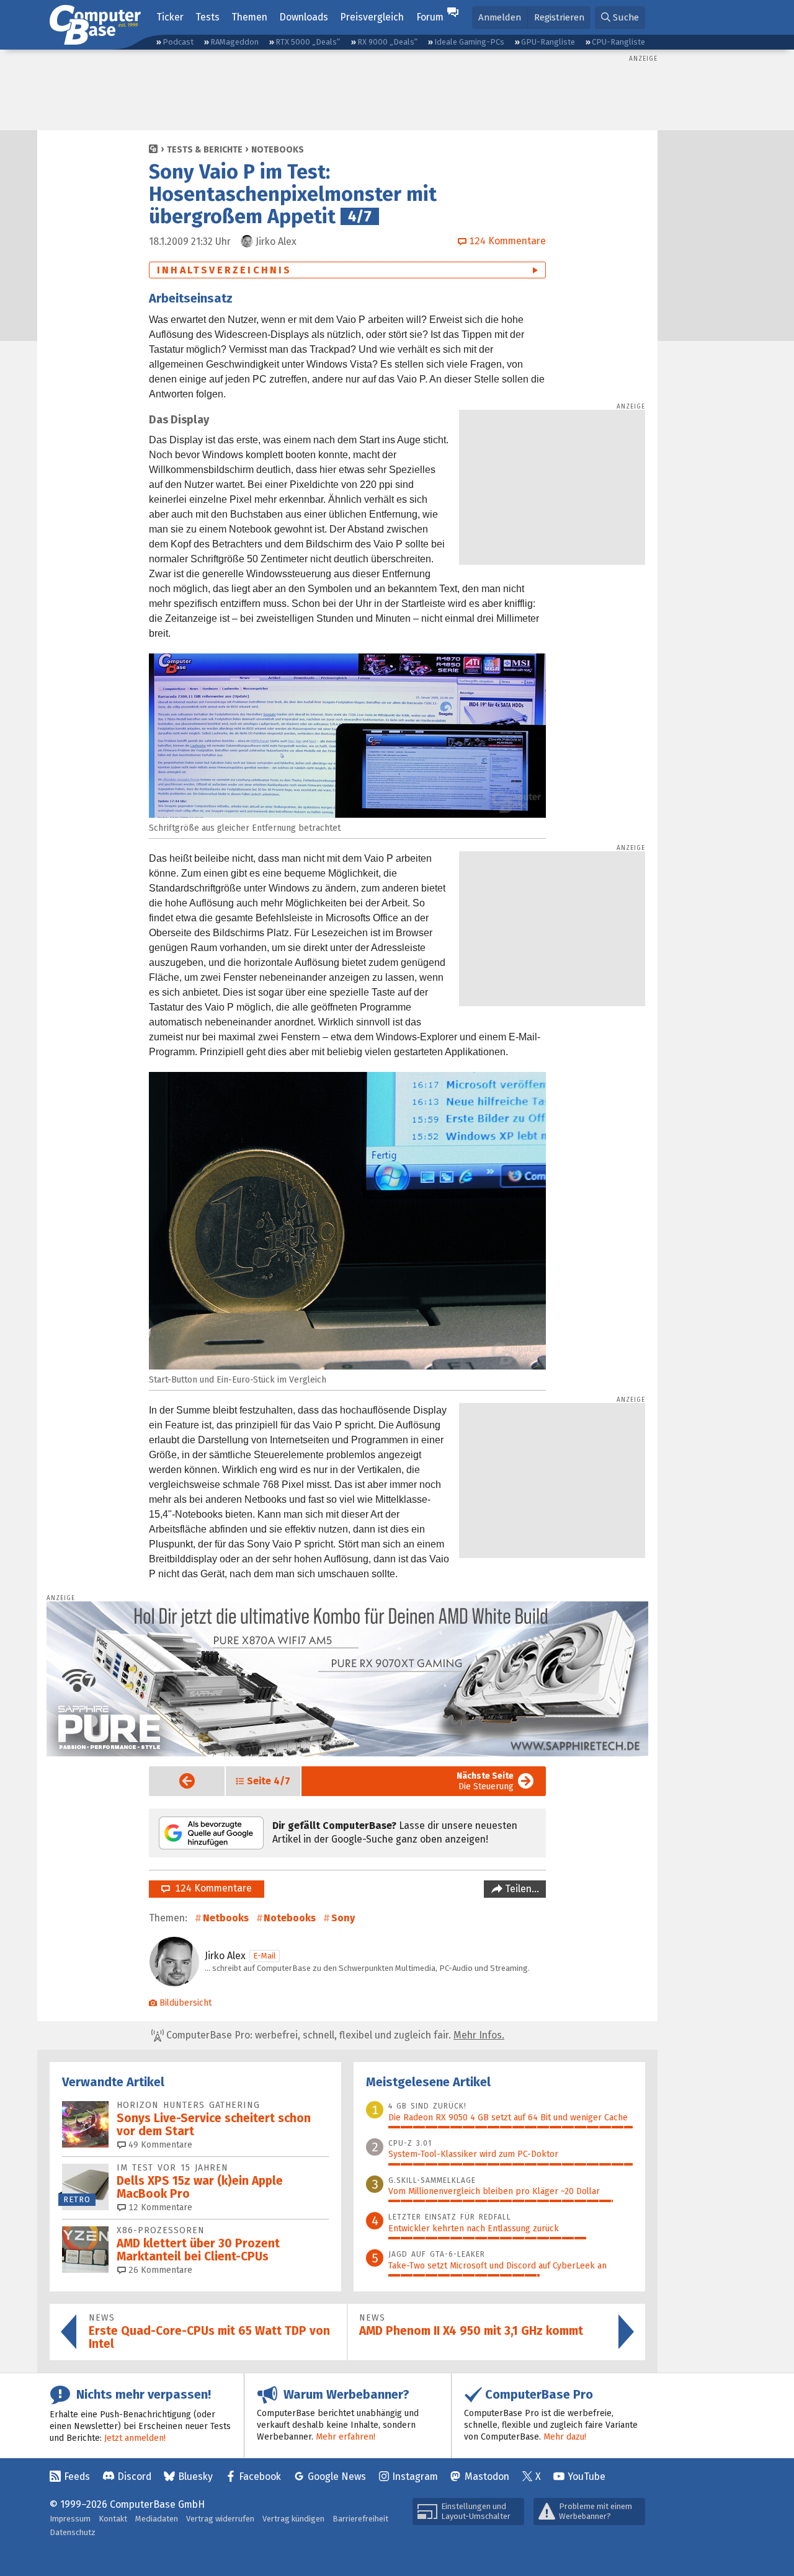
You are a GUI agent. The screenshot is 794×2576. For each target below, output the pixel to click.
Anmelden (500, 17)
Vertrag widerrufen (220, 2519)
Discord (134, 2476)
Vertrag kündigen (293, 2519)
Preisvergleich (372, 17)
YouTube (587, 2476)
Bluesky (195, 2476)
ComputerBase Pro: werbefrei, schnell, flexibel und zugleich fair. (334, 2035)
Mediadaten (157, 2519)
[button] (620, 18)
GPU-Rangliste (548, 42)
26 (159, 2270)
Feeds (77, 2476)
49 (159, 2145)
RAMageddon (234, 42)
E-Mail (265, 1956)
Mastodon (487, 2476)
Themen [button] (249, 17)
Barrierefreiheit (360, 2519)
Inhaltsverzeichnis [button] (225, 270)
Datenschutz (73, 2532)
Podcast (178, 42)
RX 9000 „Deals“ (387, 42)
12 (159, 2207)
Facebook (260, 2476)
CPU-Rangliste (618, 42)
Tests (207, 17)
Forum (430, 17)
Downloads (304, 17)
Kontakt (113, 2519)
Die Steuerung (485, 1781)
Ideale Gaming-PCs (469, 42)
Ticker (170, 17)
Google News (337, 2476)
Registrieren (559, 17)
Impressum (70, 2519)
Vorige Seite (177, 1781)
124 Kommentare (211, 1888)
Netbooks (226, 1918)
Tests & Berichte (205, 150)
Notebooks (278, 150)
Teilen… (521, 1889)
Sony (343, 1918)
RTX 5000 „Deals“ (308, 42)
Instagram (415, 2476)
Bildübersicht (185, 2003)
